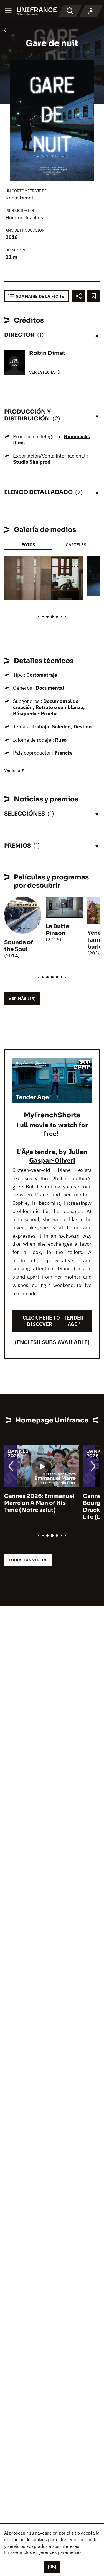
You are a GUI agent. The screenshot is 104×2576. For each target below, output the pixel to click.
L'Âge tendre (36, 1152)
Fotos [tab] (28, 545)
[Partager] (78, 296)
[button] (75, 565)
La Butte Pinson (57, 930)
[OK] (52, 2567)
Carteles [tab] (76, 545)
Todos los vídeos (28, 1560)
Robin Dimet (19, 198)
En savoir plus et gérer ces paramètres (43, 2552)
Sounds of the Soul (19, 946)
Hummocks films (24, 218)
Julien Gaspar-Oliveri (58, 1156)
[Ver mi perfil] (91, 11)
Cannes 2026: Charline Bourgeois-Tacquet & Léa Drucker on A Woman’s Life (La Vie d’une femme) (42, 1507)
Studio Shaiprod (32, 462)
